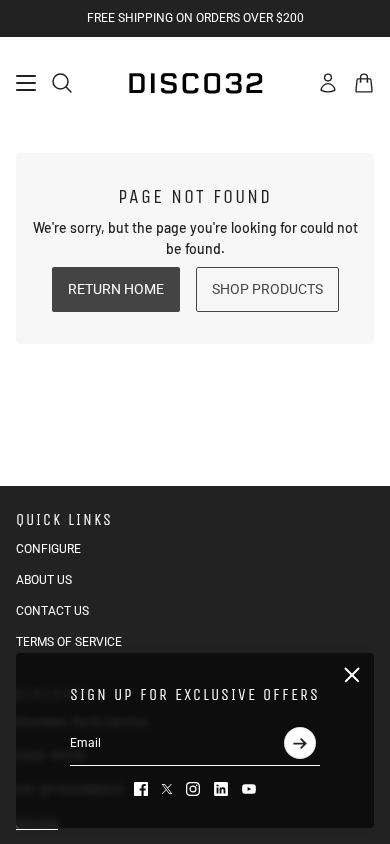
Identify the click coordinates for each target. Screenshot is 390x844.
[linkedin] (221, 789)
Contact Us (52, 611)
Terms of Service (69, 642)
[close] (352, 675)
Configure (48, 549)
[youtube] (249, 789)
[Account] (328, 83)
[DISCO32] (195, 83)
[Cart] (364, 83)
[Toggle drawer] (26, 83)
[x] (167, 789)
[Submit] (300, 743)
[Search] (62, 83)
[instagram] (193, 789)
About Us (44, 580)
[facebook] (141, 789)
